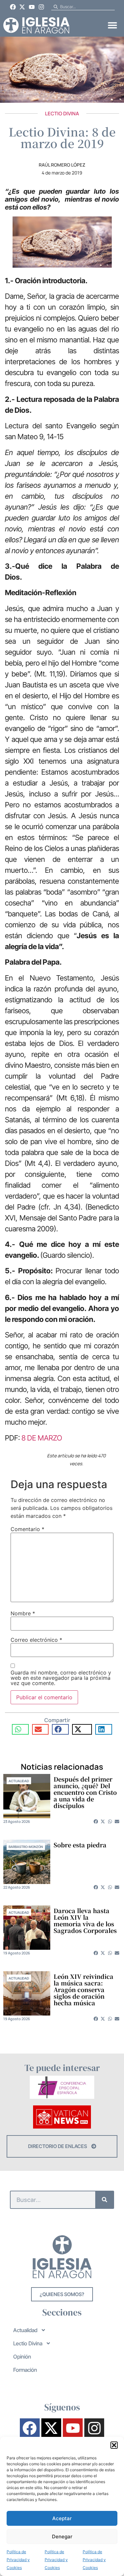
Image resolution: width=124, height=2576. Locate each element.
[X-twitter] (22, 7)
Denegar (62, 2537)
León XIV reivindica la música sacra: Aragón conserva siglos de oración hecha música (83, 1989)
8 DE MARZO (42, 1438)
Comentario (27, 1529)
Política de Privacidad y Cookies (18, 2560)
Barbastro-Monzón (26, 1847)
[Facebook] (13, 7)
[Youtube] (32, 7)
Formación (25, 2370)
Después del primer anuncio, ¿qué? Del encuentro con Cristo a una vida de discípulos (85, 1792)
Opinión (22, 2357)
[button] (114, 2445)
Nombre (23, 1613)
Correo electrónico (36, 1640)
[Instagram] (41, 7)
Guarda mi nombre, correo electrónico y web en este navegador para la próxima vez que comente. (61, 1678)
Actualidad (19, 1781)
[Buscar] (104, 2200)
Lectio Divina (62, 114)
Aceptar (62, 2518)
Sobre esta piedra (80, 1845)
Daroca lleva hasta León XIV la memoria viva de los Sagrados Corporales (85, 1920)
